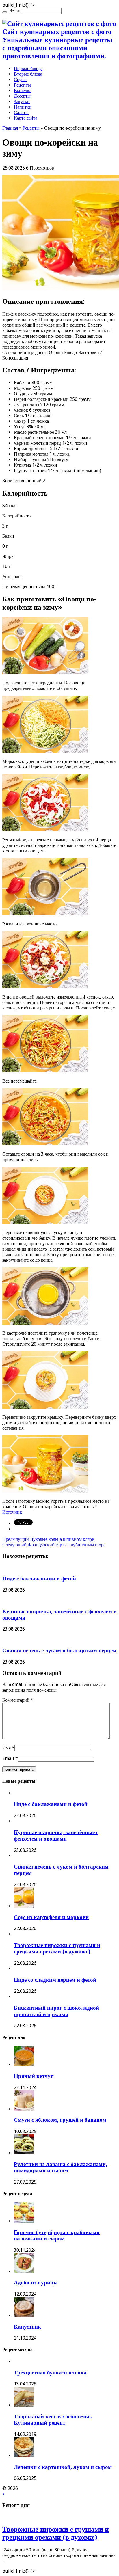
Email (8, 1758)
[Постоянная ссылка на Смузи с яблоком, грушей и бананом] (24, 2109)
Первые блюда (28, 69)
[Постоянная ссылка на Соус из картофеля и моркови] (24, 1906)
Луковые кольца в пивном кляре (48, 1539)
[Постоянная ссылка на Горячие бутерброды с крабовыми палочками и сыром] (24, 2221)
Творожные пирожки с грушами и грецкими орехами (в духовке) (57, 1948)
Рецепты (22, 85)
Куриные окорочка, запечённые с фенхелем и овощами (56, 1835)
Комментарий (18, 1700)
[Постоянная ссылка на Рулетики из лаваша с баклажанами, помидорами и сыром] (24, 2153)
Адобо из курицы (36, 2282)
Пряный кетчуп (34, 2076)
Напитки (23, 107)
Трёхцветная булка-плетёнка (50, 2373)
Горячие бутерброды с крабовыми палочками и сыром (57, 2235)
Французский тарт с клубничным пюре (54, 1545)
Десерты (22, 96)
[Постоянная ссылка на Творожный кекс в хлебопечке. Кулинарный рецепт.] (24, 2405)
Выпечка (23, 91)
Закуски (22, 101)
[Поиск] (5, 12)
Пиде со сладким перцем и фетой (55, 1980)
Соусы (20, 80)
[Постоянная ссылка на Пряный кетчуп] (24, 2065)
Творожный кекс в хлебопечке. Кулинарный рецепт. (53, 2420)
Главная (10, 128)
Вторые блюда (28, 74)
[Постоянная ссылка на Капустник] (24, 2315)
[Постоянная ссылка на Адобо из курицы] (24, 2272)
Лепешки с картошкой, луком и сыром (63, 2467)
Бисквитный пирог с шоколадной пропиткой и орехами (56, 2011)
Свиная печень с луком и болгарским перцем (59, 1650)
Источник (12, 1512)
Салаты (21, 112)
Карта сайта (26, 118)
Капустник (27, 2327)
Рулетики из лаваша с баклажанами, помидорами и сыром (61, 2167)
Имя (6, 1748)
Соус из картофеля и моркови (51, 1917)
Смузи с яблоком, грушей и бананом (60, 2120)
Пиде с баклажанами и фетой (39, 1578)
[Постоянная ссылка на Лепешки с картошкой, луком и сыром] (24, 2456)
